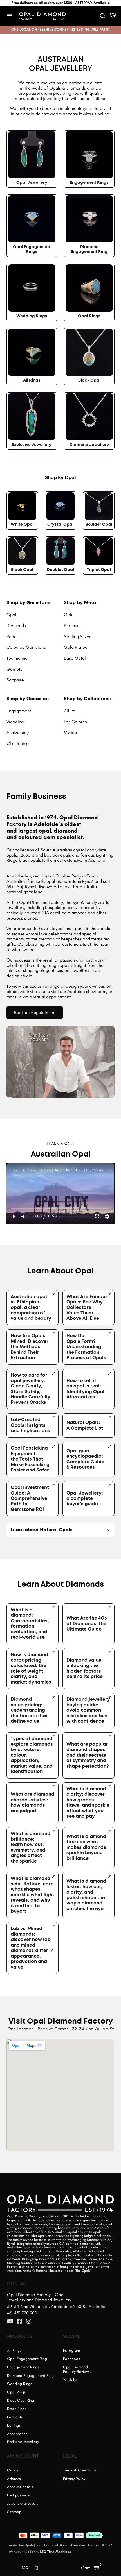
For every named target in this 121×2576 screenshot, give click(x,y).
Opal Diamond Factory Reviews (77, 2369)
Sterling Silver (77, 637)
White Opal (22, 525)
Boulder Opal (99, 525)
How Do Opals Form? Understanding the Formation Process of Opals (86, 1347)
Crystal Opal (60, 525)
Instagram (71, 2351)
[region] (60, 1193)
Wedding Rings (32, 316)
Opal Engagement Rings (32, 250)
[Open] (10, 16)
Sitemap (14, 2512)
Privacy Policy (74, 2479)
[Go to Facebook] (20, 2322)
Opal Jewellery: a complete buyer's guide (85, 1499)
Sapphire (15, 680)
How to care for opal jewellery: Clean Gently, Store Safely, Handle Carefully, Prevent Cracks (31, 1389)
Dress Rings (17, 2409)
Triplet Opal (99, 570)
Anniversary (18, 732)
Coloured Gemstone (26, 647)
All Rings (32, 381)
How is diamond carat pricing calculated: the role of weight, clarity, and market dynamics (31, 1668)
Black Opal (89, 381)
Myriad (70, 732)
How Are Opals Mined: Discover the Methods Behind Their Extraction (30, 1347)
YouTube (70, 2380)
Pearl (12, 637)
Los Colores (75, 722)
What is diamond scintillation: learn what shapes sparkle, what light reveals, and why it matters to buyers (33, 1895)
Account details (20, 2487)
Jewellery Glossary (23, 2503)
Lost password (19, 2495)
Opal (11, 615)
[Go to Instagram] (29, 2322)
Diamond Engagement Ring (89, 250)
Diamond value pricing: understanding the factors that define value (29, 1710)
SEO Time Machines (55, 2552)
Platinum (72, 626)
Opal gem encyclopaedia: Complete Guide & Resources (85, 1459)
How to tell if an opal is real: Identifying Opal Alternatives (85, 1389)
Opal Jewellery (32, 183)
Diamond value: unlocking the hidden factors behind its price (85, 1669)
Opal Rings (89, 316)
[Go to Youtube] (10, 2322)
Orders (13, 2470)
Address (14, 2479)
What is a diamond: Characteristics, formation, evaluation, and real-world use (30, 1624)
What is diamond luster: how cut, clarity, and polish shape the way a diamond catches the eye (86, 1895)
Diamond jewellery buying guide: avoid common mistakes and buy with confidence (88, 1710)
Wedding (15, 722)
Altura (70, 711)
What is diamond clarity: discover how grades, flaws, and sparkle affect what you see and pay (88, 1803)
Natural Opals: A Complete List (85, 1425)
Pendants (15, 2417)
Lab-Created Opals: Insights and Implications (30, 1425)
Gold (69, 615)
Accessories (17, 2434)
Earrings (14, 2425)
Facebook (71, 2359)
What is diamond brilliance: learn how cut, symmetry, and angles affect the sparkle (31, 1847)
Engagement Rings (89, 183)
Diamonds (16, 626)
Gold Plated (76, 647)
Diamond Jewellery (89, 445)
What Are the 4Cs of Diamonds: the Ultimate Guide (87, 1624)
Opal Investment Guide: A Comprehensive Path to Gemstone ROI (30, 1499)
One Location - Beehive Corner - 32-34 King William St (60, 2029)
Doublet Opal (60, 570)
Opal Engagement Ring (27, 2359)
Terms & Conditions (80, 2470)
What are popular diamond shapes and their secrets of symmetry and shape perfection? (88, 1755)
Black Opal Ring (21, 2400)
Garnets (14, 669)
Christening (18, 743)
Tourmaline (17, 658)
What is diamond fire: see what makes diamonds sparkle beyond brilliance (86, 1848)
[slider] (60, 1209)
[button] (14, 1216)
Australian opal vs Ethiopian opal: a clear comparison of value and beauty (31, 1308)
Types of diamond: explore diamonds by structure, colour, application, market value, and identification (32, 1755)
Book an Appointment (35, 1013)
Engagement (19, 711)
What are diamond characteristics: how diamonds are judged (33, 1803)
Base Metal (75, 658)
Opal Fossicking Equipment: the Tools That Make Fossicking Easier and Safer (30, 1459)
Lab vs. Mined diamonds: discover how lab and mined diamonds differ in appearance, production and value (32, 1948)
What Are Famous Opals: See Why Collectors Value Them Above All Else (87, 1308)
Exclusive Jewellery (32, 445)
